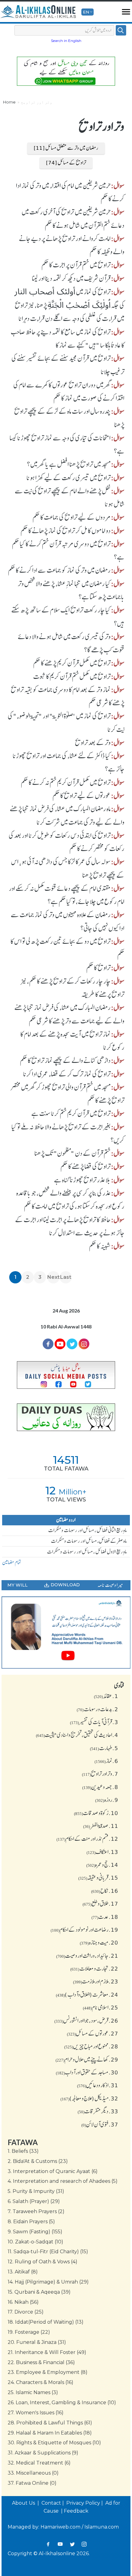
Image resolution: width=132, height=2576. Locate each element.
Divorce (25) (26, 2312)
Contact (51, 2503)
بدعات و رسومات (97, 1709)
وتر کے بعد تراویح (93, 743)
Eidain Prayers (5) (31, 2222)
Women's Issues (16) (36, 2413)
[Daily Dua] (66, 1417)
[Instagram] (84, 2544)
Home (9, 102)
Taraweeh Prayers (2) (36, 2211)
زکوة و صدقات (96, 1813)
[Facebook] (48, 1344)
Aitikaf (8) (23, 2272)
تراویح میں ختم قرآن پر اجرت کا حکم (76, 265)
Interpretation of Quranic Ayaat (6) (53, 2171)
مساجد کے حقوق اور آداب (87, 2072)
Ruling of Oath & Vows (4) (43, 2262)
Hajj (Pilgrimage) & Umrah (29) (48, 2282)
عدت (105, 1917)
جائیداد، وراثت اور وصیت (87, 1956)
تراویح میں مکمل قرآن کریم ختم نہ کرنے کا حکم (66, 782)
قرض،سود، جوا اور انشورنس (86, 2021)
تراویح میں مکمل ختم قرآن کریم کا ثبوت (72, 676)
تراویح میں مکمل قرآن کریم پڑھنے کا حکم (72, 663)
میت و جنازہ (99, 1942)
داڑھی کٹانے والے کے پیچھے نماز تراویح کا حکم (65, 1060)
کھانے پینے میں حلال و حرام (87, 2059)
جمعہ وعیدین (100, 1787)
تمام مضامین (12, 1562)
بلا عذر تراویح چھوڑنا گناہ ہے (82, 1180)
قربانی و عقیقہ (98, 1877)
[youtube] (66, 1633)
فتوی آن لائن (100, 2124)
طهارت (104, 1748)
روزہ (107, 1800)
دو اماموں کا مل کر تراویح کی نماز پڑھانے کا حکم (66, 531)
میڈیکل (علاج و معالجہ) (89, 2098)
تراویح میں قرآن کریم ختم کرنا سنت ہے (71, 1113)
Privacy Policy (83, 2503)
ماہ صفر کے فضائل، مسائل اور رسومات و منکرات (89, 1541)
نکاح (105, 1891)
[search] (121, 30)
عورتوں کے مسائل (93, 2033)
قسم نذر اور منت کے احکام (87, 1839)
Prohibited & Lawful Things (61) (50, 2423)
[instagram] (84, 1344)
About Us (24, 2503)
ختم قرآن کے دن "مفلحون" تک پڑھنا (72, 1153)
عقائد (106, 1696)
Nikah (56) (23, 2302)
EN (86, 12)
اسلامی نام (101, 2007)
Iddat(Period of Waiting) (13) (46, 2322)
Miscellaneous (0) (33, 2473)
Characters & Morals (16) (41, 2382)
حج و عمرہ (102, 1865)
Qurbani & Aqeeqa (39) (39, 2292)
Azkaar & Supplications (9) (43, 2453)
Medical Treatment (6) (39, 2463)
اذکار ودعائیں (98, 2085)
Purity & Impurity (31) (36, 2191)
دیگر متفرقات (98, 2111)
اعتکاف (102, 1852)
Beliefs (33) (23, 2151)
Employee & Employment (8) (48, 2372)
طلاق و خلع (100, 1904)
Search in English (66, 41)
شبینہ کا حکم (100, 1246)
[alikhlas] (38, 12)
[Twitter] (72, 1344)
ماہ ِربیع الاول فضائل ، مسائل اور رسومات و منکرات (87, 1552)
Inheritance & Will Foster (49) (47, 2352)
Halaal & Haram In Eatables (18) (50, 2433)
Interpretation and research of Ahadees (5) (63, 2181)
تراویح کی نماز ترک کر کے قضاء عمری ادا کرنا (67, 1074)
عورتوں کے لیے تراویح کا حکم (82, 796)
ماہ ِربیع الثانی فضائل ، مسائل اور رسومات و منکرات (87, 1530)
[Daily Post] (66, 1375)
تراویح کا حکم (98, 968)
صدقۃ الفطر (101, 1826)
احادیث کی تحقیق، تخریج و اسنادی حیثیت (77, 1735)
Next (53, 1277)
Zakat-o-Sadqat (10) (35, 2242)
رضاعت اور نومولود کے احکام (84, 1930)
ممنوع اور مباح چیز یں (91, 2046)
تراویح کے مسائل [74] (66, 163)
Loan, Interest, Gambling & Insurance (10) (62, 2403)
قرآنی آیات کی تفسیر (94, 1722)
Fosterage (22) (29, 2332)
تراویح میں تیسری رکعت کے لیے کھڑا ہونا (68, 478)
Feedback (76, 2511)
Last (66, 1277)
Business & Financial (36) (41, 2362)
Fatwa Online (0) (32, 2483)
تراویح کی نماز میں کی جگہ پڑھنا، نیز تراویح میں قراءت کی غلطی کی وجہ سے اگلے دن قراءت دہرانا (69, 305)
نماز (106, 1761)
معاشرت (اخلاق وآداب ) (87, 1994)
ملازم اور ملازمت (96, 1981)
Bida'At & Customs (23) (38, 2161)
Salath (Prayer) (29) (34, 2201)
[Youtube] (60, 1344)
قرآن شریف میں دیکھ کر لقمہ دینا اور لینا (71, 278)
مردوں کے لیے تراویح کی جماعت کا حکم (72, 517)
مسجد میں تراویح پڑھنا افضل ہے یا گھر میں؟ (69, 464)
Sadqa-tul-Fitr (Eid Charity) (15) (48, 2252)
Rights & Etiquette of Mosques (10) (54, 2443)
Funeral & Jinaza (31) (37, 2342)
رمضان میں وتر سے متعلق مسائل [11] (66, 148)
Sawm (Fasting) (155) (35, 2232)
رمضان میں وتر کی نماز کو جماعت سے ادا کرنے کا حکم (59, 570)
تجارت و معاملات (94, 1968)
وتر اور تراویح (100, 1774)
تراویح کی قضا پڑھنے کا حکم (85, 1166)
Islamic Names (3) (33, 2392)
